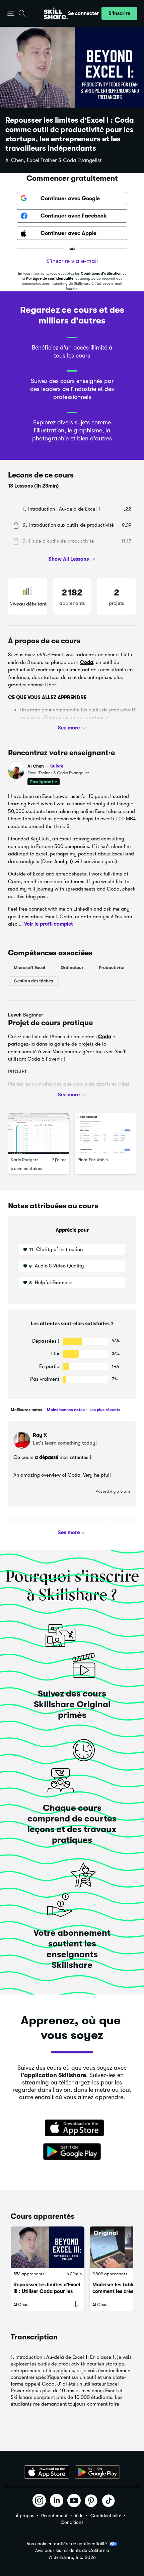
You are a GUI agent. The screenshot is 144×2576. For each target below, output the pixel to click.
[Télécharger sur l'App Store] (72, 2129)
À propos (25, 2516)
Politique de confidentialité (50, 279)
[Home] (56, 13)
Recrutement (54, 2516)
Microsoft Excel (29, 968)
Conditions (72, 2522)
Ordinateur (72, 968)
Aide (79, 2516)
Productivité (112, 968)
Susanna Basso (51, 1531)
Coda (87, 662)
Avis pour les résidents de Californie (72, 2550)
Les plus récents (104, 1410)
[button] (11, 14)
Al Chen (45, 766)
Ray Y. (40, 1435)
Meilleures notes (26, 1410)
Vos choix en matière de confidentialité (67, 2544)
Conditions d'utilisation (101, 274)
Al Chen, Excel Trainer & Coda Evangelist (54, 160)
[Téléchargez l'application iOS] (47, 2472)
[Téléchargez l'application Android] (97, 2472)
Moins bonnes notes (65, 1410)
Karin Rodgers (25, 1160)
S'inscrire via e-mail (72, 261)
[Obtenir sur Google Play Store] (72, 2152)
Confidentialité (106, 2516)
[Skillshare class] (48, 2247)
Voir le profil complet (49, 924)
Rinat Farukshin (93, 1160)
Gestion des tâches (33, 981)
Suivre (57, 766)
